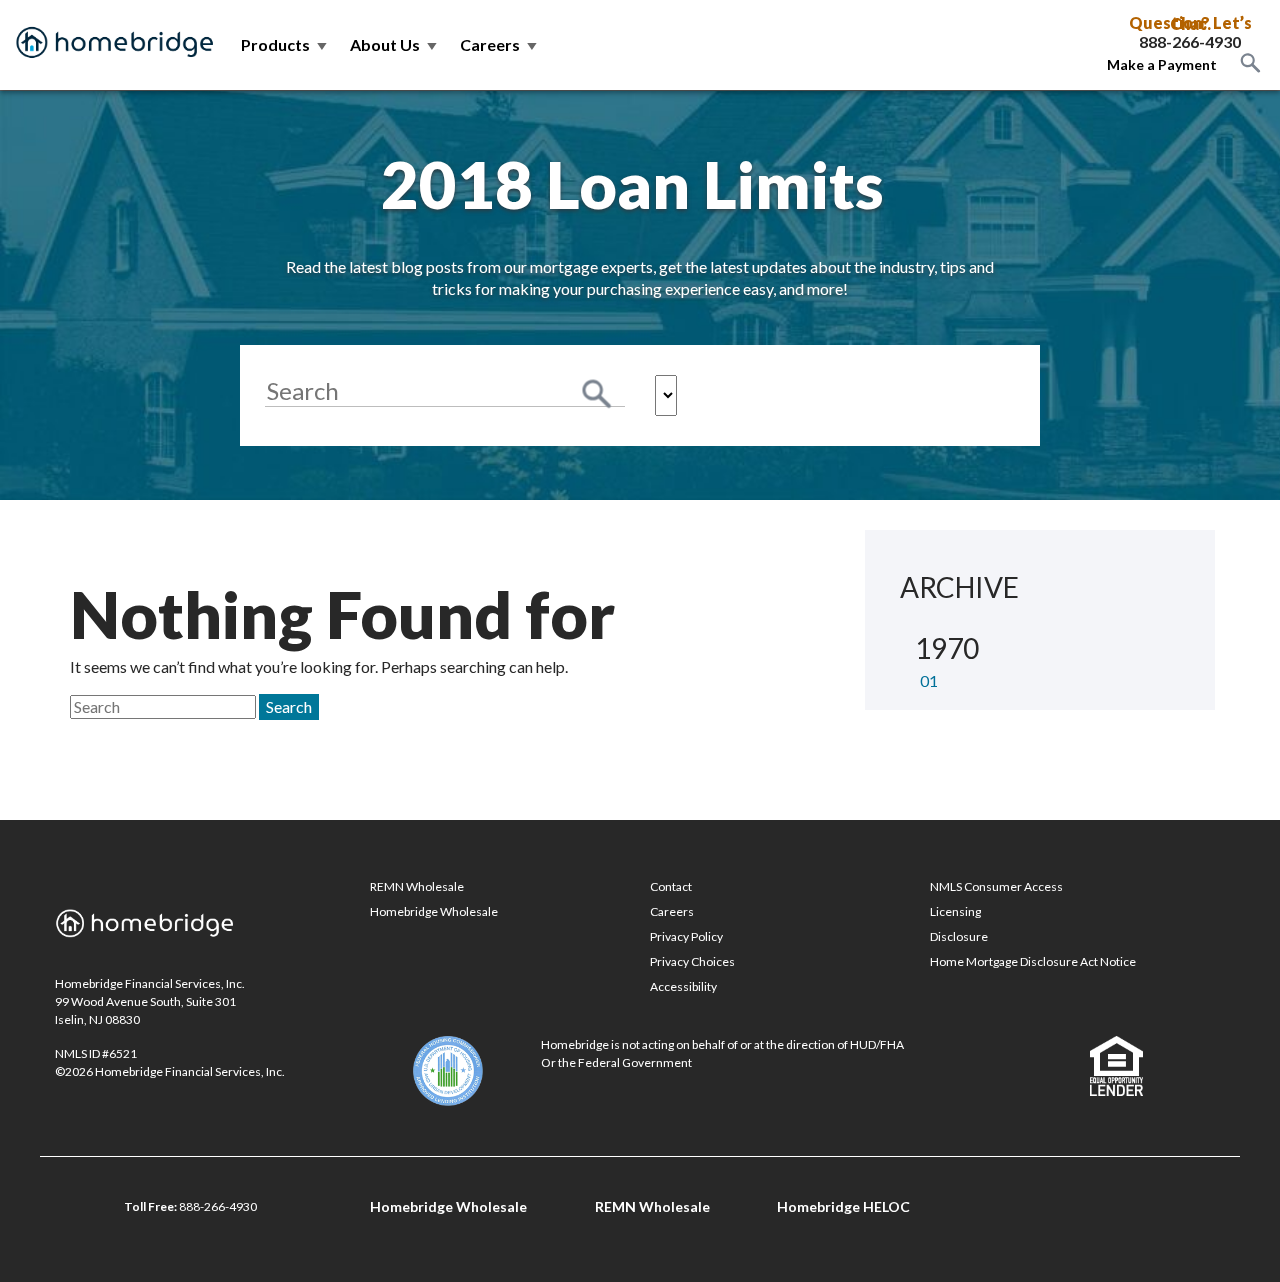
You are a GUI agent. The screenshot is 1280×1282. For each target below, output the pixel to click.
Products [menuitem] (285, 44)
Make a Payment (1162, 64)
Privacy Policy (686, 936)
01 (929, 680)
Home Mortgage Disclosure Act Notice (1033, 961)
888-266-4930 (1190, 42)
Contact (671, 886)
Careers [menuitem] (500, 44)
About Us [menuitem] (395, 44)
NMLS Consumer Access (996, 886)
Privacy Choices (692, 961)
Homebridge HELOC (843, 1206)
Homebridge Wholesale (434, 911)
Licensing (955, 911)
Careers (672, 911)
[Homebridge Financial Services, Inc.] (115, 45)
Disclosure (959, 936)
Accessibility (683, 986)
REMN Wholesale (417, 886)
